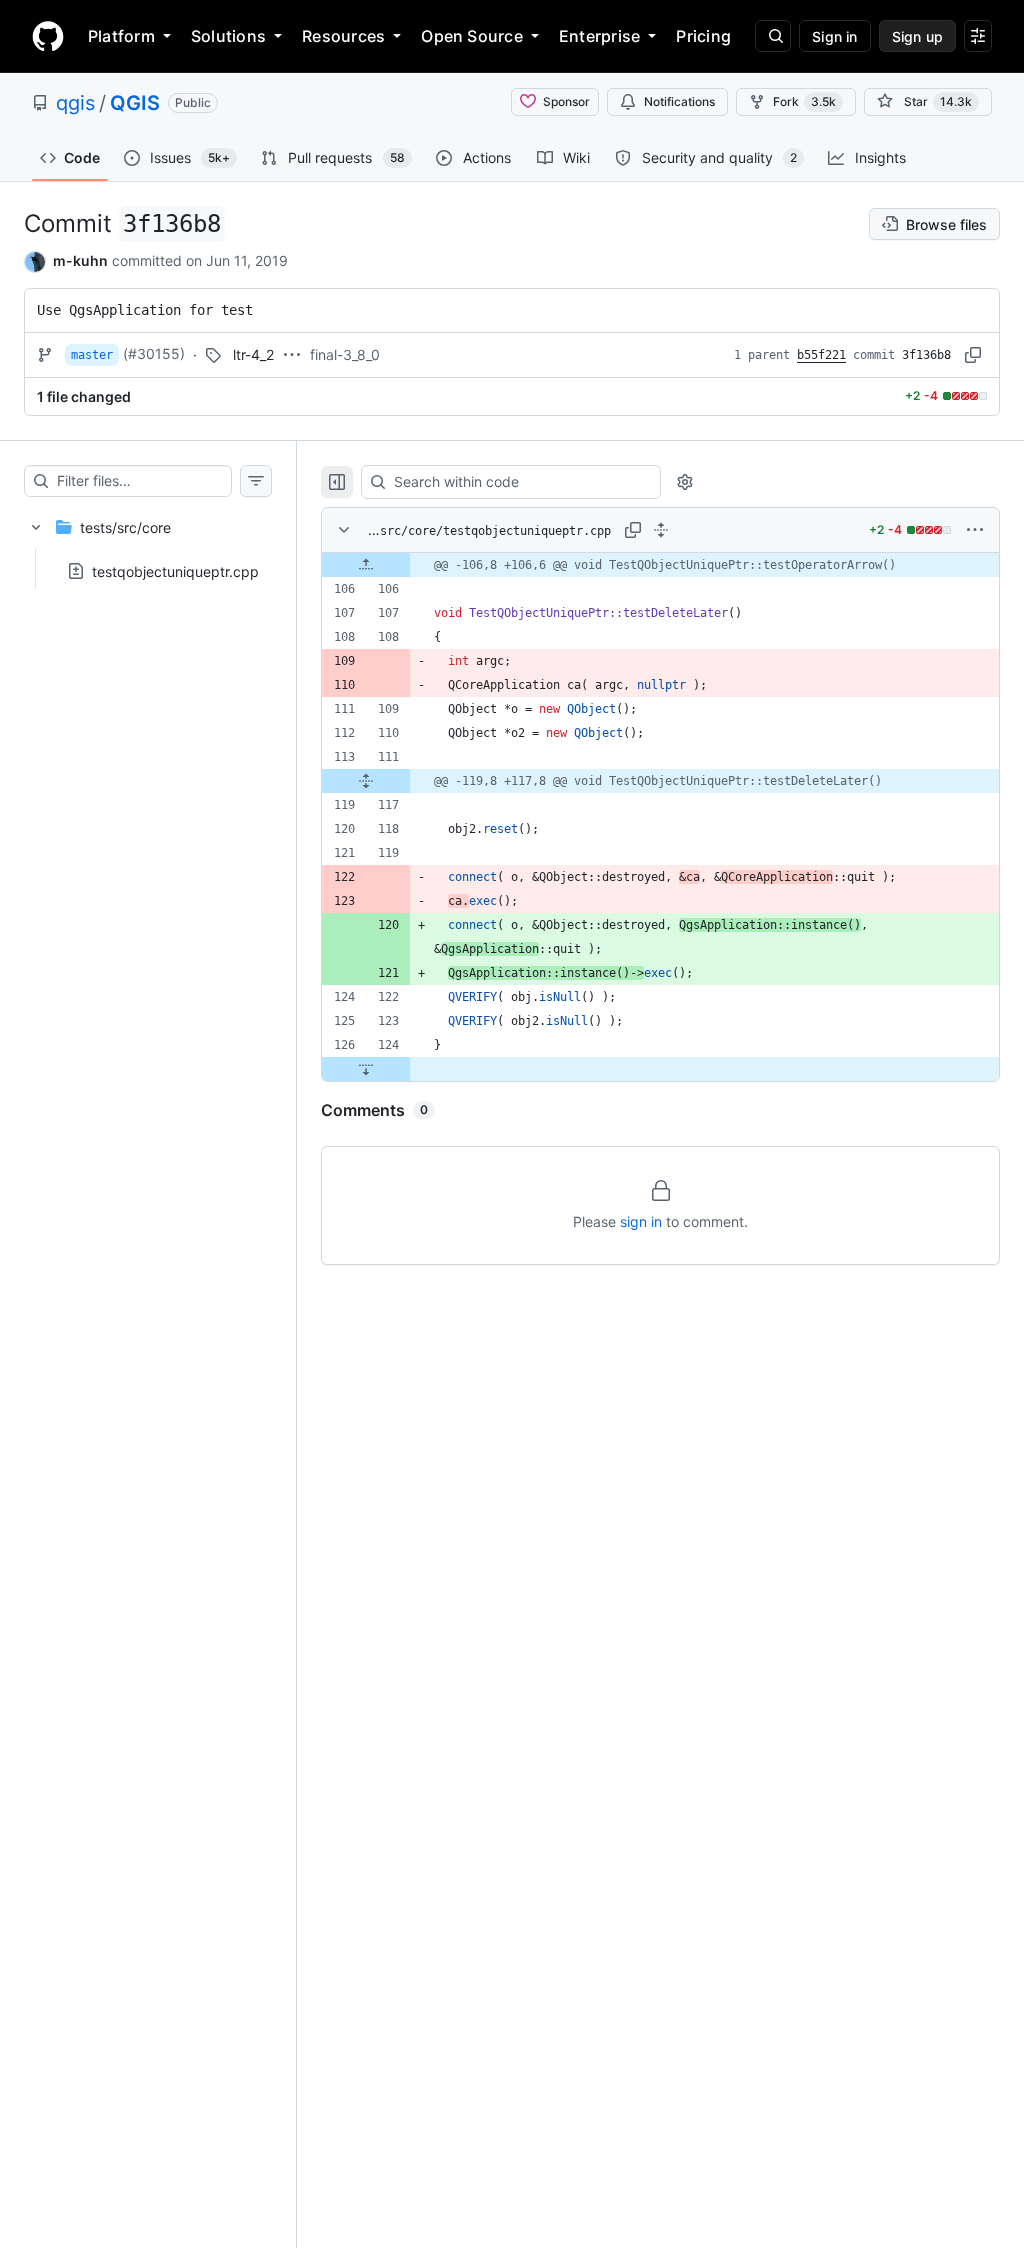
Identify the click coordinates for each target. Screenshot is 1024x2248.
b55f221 (821, 355)
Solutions (228, 36)
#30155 (154, 353)
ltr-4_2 (253, 354)
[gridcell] (660, 565)
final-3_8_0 (345, 354)
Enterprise (599, 36)
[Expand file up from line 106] (366, 565)
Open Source (472, 36)
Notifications (679, 101)
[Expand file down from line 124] (366, 1069)
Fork (804, 101)
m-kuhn (80, 260)
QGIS (135, 103)
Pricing (703, 36)
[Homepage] (48, 36)
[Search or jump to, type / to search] (773, 36)
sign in (641, 1221)
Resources (343, 36)
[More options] (975, 530)
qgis (75, 103)
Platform (121, 36)
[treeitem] (148, 543)
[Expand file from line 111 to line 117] (366, 781)
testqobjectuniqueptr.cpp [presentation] (175, 570)
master (92, 355)
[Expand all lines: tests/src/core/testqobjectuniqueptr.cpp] (661, 530)
